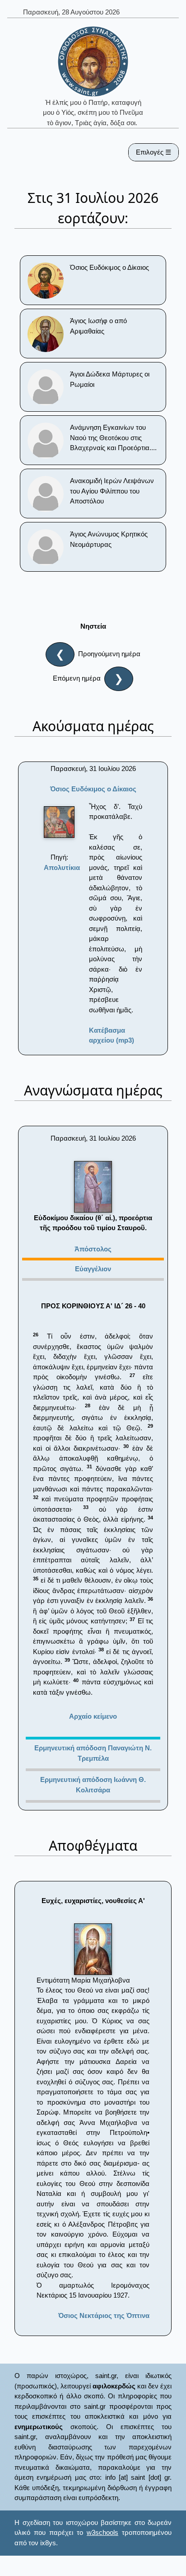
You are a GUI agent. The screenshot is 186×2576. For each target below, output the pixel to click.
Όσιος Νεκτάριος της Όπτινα (104, 2315)
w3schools (102, 2532)
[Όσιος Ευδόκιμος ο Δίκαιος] (59, 822)
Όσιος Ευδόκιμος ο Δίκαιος (93, 789)
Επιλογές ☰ (153, 152)
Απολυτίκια (62, 867)
